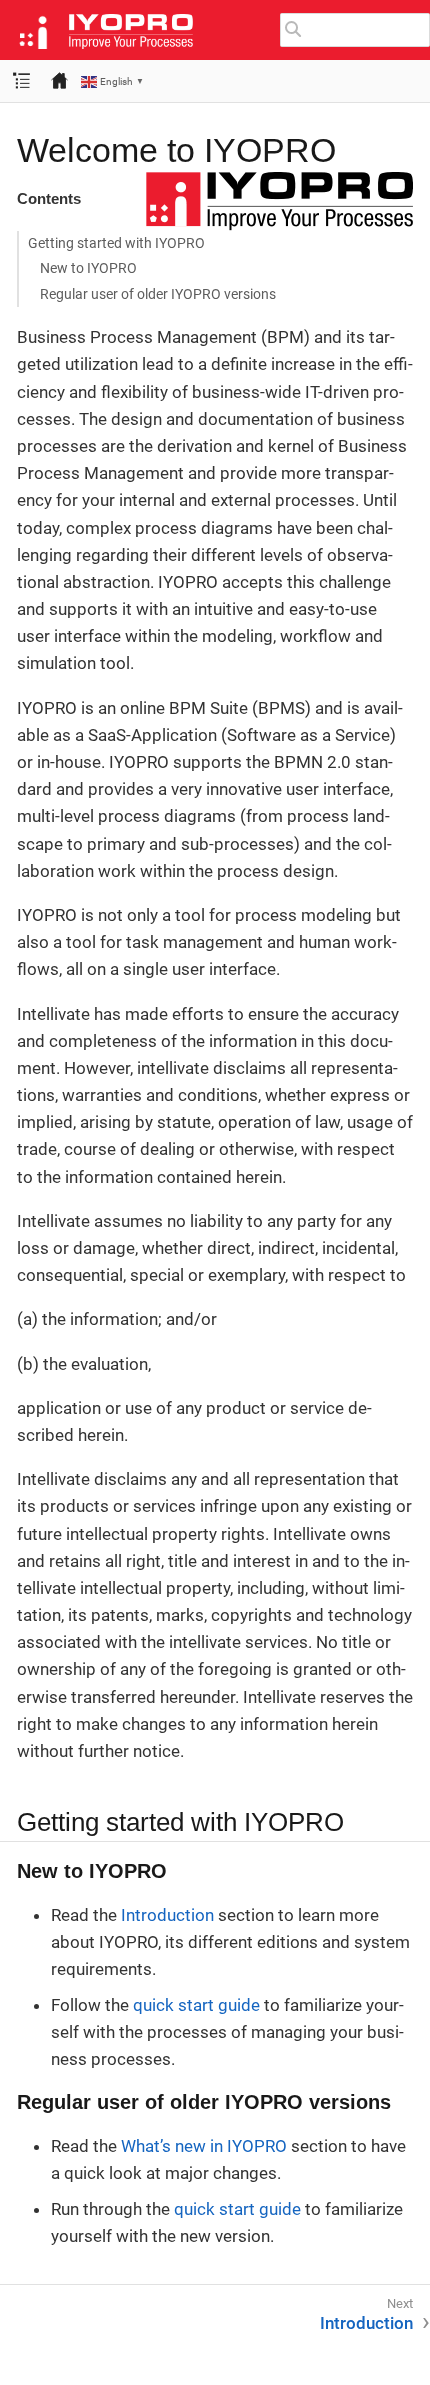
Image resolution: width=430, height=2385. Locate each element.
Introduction (167, 1915)
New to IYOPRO (88, 268)
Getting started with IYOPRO (116, 243)
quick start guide (196, 2005)
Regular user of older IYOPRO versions (158, 294)
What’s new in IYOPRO (204, 2146)
